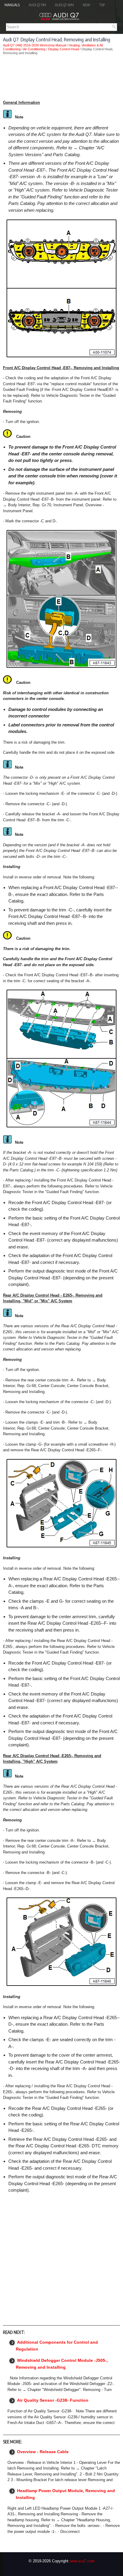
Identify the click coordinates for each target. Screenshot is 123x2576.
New (86, 5)
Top (102, 5)
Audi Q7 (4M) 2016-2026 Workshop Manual (34, 45)
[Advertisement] (61, 77)
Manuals (12, 5)
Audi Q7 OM (37, 5)
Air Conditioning (34, 49)
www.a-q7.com (82, 2561)
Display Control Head (63, 49)
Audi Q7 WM (64, 5)
